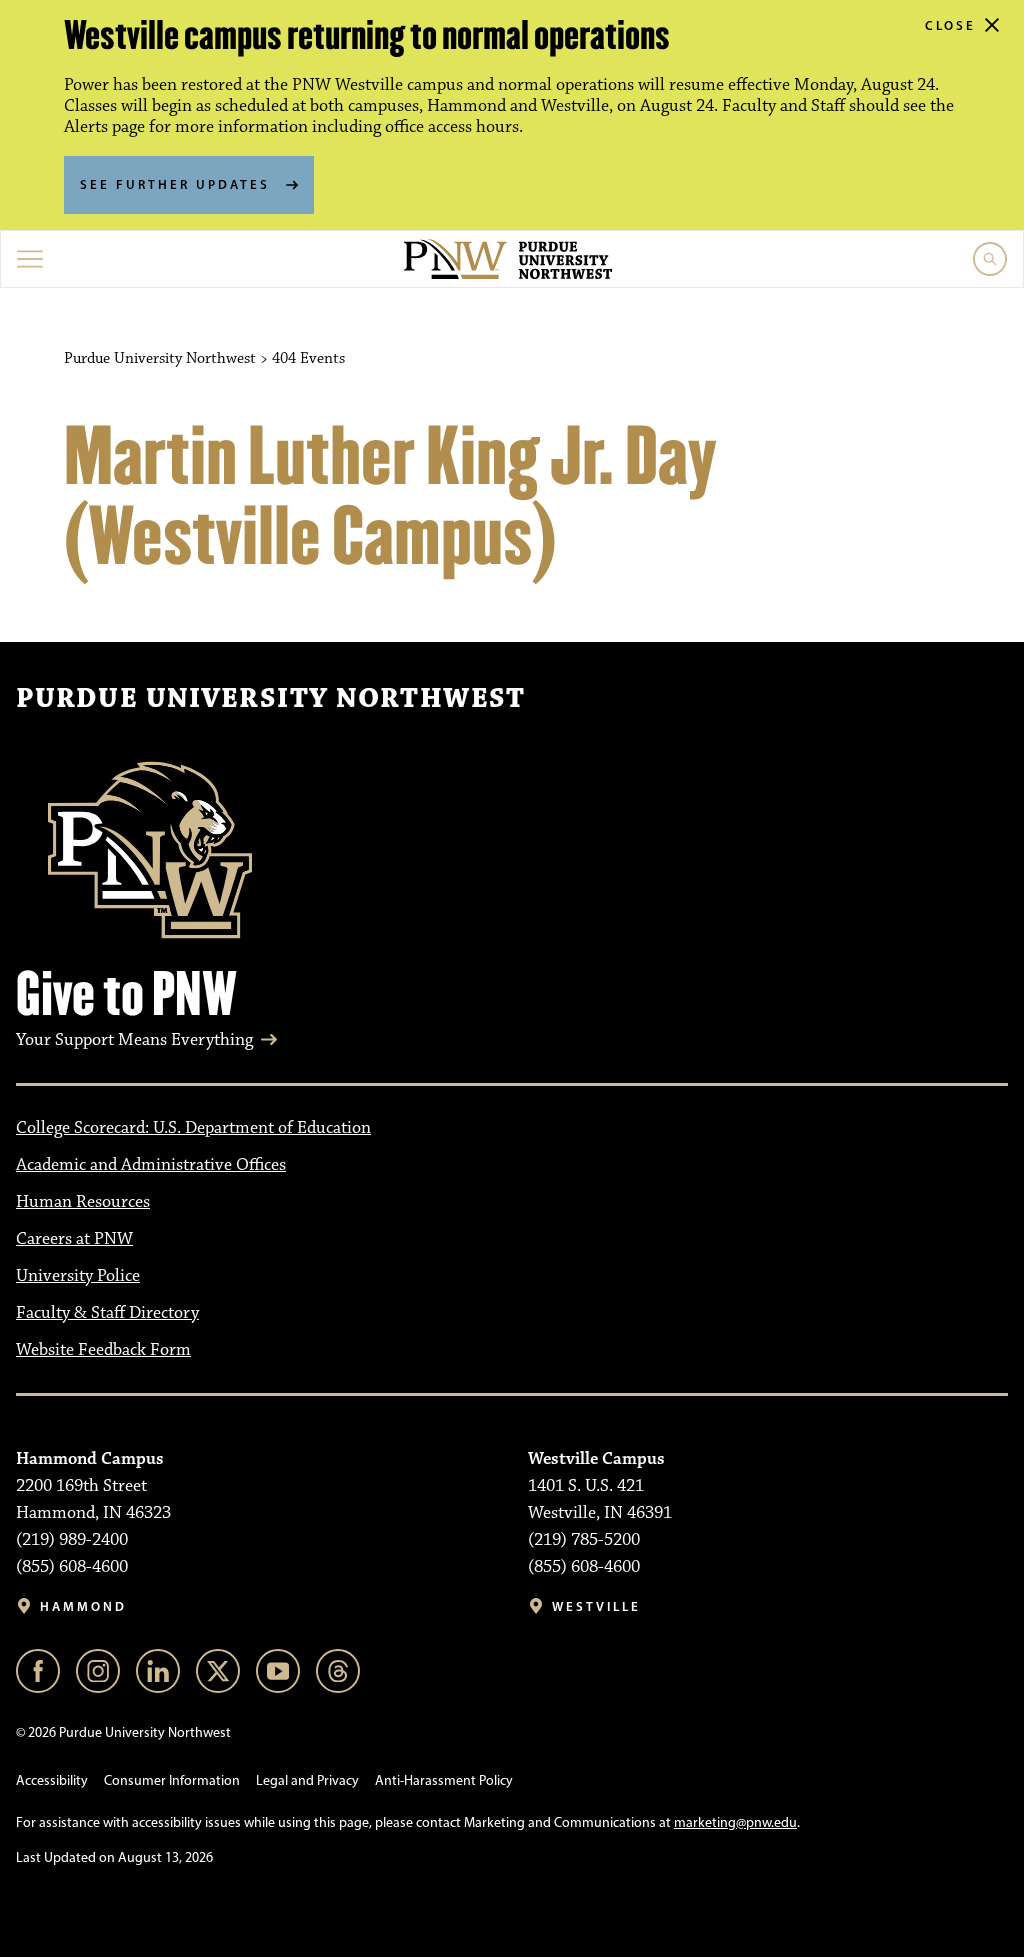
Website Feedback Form (103, 1350)
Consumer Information (172, 1780)
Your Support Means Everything (134, 1040)
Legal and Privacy (307, 1780)
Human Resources (83, 1202)
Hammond (83, 1606)
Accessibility (52, 1780)
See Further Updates (175, 184)
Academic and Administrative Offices (151, 1165)
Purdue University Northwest (270, 699)
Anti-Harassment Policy (444, 1780)
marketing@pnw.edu (735, 1822)
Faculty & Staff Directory (107, 1313)
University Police (78, 1276)
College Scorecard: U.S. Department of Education (193, 1128)
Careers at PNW (74, 1239)
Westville (596, 1606)
